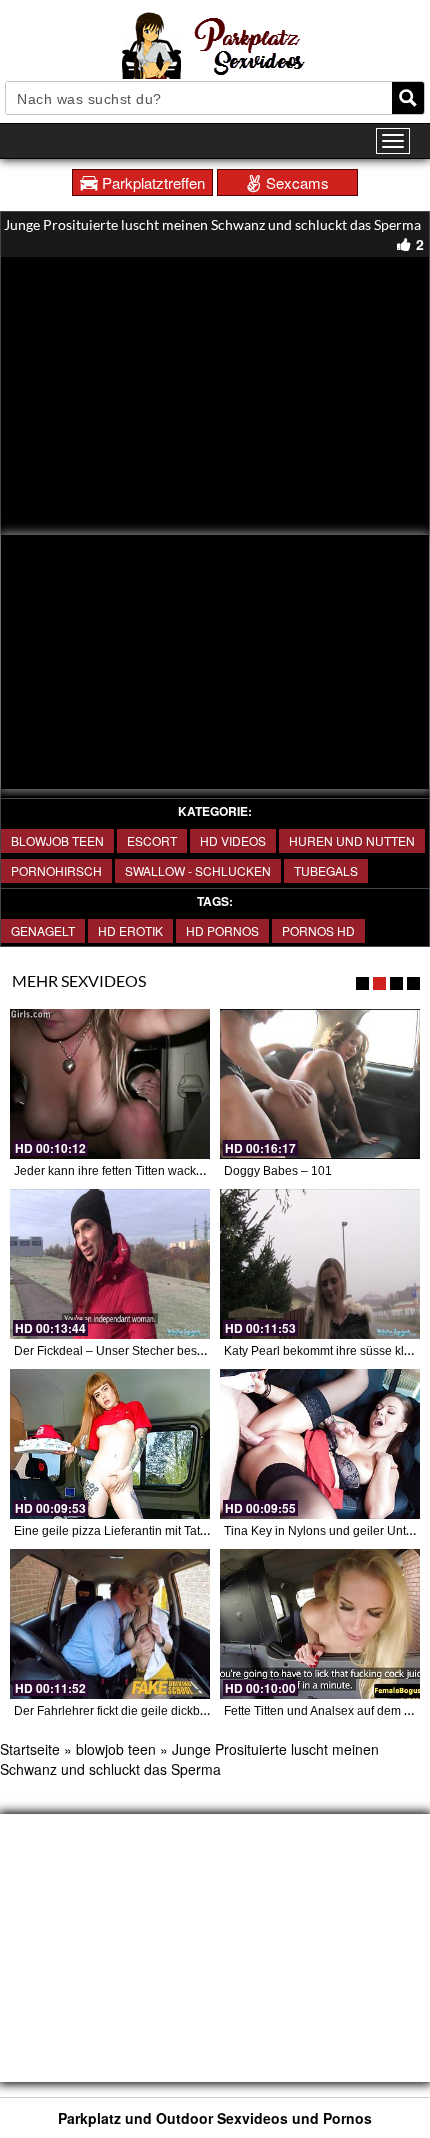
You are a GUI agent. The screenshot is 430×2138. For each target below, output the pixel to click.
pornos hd (318, 930)
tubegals (326, 870)
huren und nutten (352, 840)
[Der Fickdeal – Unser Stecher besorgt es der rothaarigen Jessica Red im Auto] (110, 1264)
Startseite (30, 1749)
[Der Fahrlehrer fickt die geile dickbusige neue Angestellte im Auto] (110, 1624)
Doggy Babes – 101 (278, 1171)
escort (152, 840)
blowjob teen (57, 840)
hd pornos (222, 930)
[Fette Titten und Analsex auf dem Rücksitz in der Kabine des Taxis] (320, 1624)
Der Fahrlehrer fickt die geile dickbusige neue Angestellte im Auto (190, 1711)
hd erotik (130, 930)
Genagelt (43, 930)
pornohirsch (56, 870)
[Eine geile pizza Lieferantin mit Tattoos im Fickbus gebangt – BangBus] (110, 1444)
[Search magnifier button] (408, 98)
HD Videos (233, 840)
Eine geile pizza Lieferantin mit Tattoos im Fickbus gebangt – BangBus (204, 1531)
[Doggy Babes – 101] (320, 1084)
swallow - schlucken (198, 870)
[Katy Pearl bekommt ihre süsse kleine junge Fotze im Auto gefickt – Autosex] (320, 1264)
